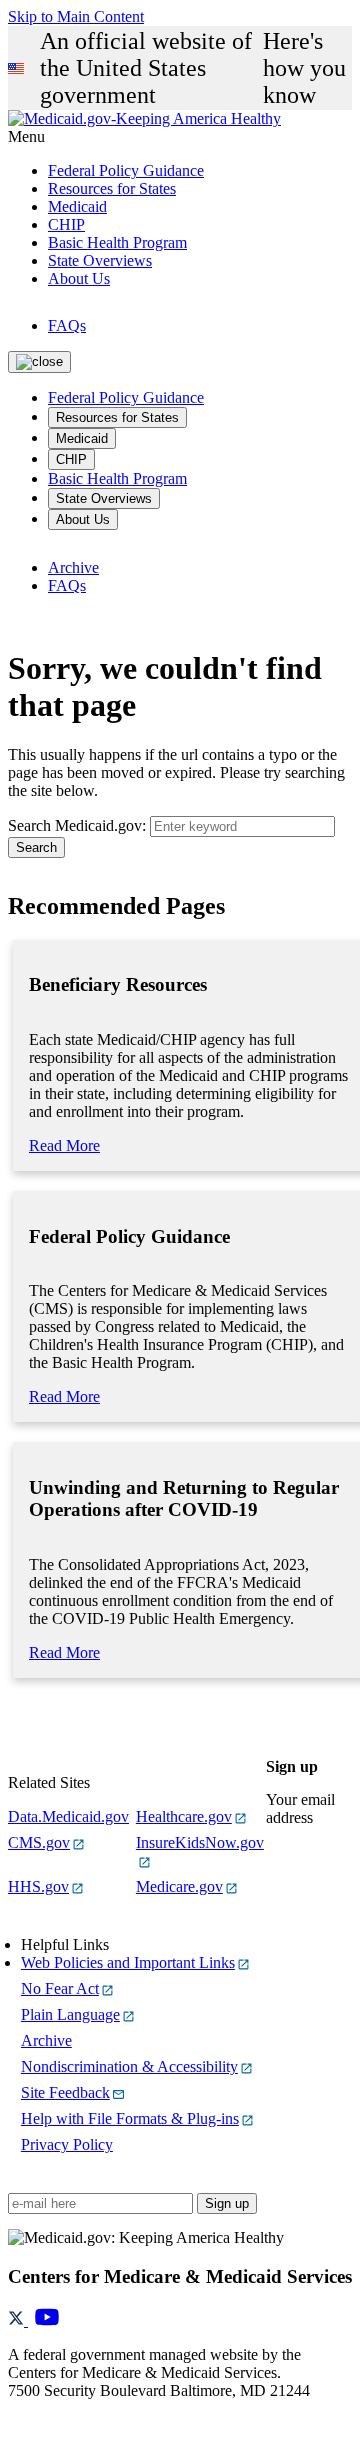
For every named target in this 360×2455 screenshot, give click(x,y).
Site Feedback (65, 2092)
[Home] (144, 118)
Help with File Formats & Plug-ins (130, 2118)
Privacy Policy (67, 2144)
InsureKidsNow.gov (200, 1842)
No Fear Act (60, 1988)
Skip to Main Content (76, 16)
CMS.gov (39, 1842)
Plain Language (70, 2014)
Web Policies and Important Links (128, 1962)
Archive (73, 567)
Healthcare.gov (184, 1816)
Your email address (300, 1808)
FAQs (67, 325)
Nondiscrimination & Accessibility (129, 2066)
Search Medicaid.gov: (77, 825)
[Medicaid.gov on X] (18, 2320)
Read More (64, 1145)
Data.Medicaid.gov (68, 1816)
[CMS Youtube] (47, 2320)
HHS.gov (38, 1886)
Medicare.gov (179, 1886)
